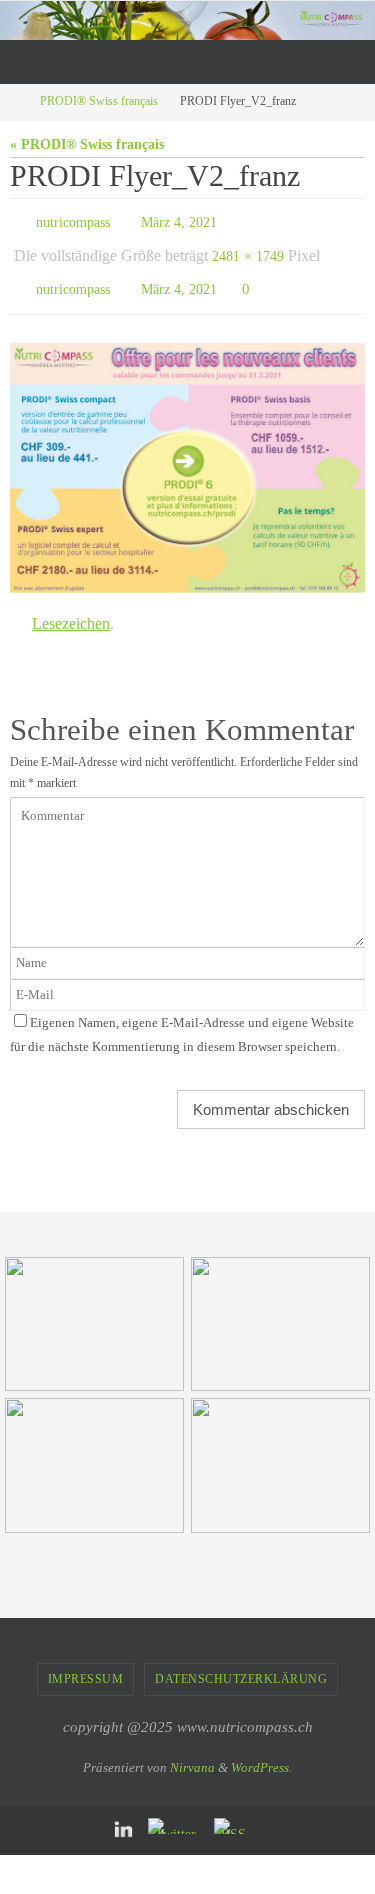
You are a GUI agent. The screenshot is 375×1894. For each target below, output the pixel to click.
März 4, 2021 (179, 220)
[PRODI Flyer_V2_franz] (187, 454)
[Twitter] (175, 1808)
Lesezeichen (71, 607)
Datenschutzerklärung (241, 1660)
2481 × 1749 (248, 249)
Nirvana (192, 1748)
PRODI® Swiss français (99, 101)
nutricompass (73, 220)
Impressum (86, 1660)
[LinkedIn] (124, 1812)
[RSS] (234, 1808)
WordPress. (261, 1748)
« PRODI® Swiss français (87, 144)
